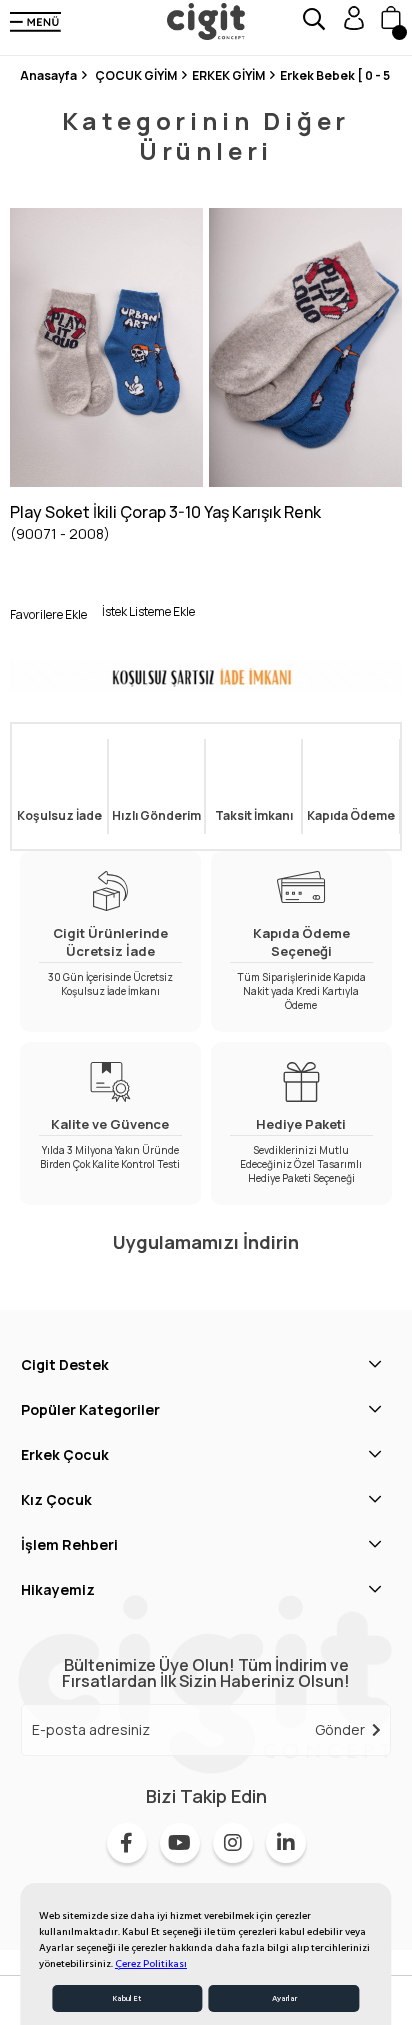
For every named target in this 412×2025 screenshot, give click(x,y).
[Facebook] (127, 1843)
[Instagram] (233, 1843)
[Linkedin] (286, 1843)
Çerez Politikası (151, 1964)
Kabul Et (127, 1998)
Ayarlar (284, 1998)
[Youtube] (180, 1843)
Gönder (340, 1729)
